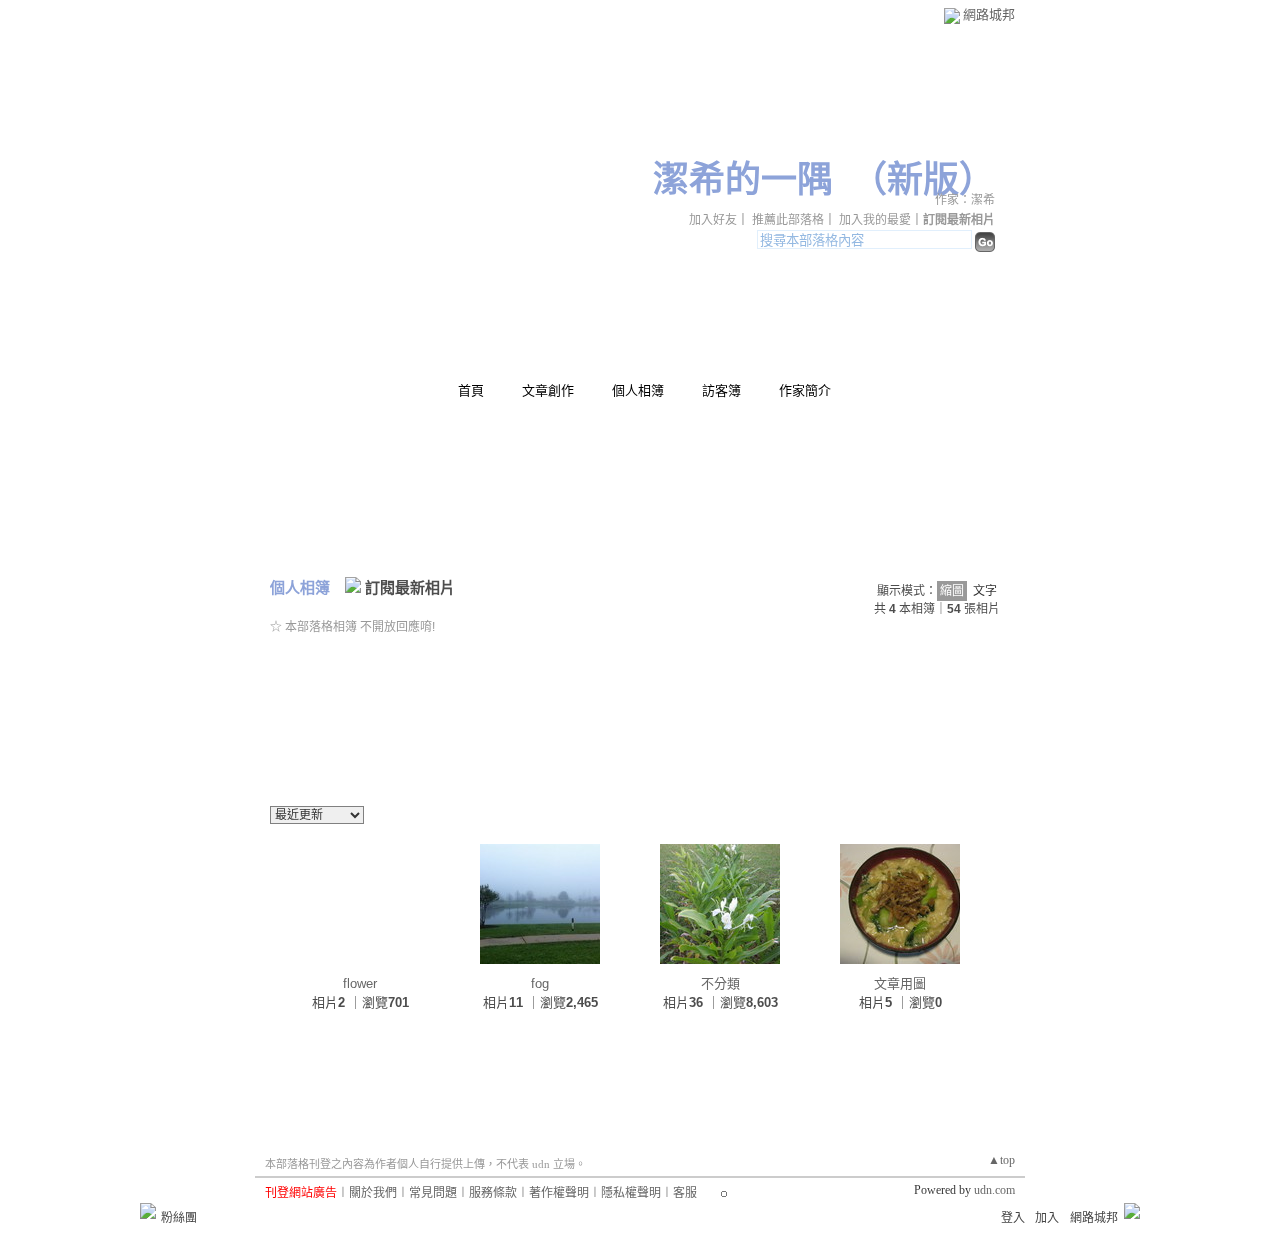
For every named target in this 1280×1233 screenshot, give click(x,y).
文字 (985, 591)
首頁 (471, 390)
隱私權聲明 (631, 1193)
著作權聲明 (559, 1193)
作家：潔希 (965, 200)
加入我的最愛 (875, 220)
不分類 (720, 983)
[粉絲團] (148, 1211)
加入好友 (713, 220)
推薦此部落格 (788, 220)
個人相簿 (638, 390)
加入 (1047, 1218)
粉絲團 (179, 1218)
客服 (685, 1193)
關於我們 (373, 1193)
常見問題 (433, 1193)
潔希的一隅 (743, 180)
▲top (1001, 1160)
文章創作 (548, 390)
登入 (1013, 1218)
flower (360, 983)
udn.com (994, 1190)
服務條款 (493, 1193)
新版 (923, 180)
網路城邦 (989, 14)
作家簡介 (805, 390)
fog (540, 983)
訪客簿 (721, 390)
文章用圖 (900, 983)
